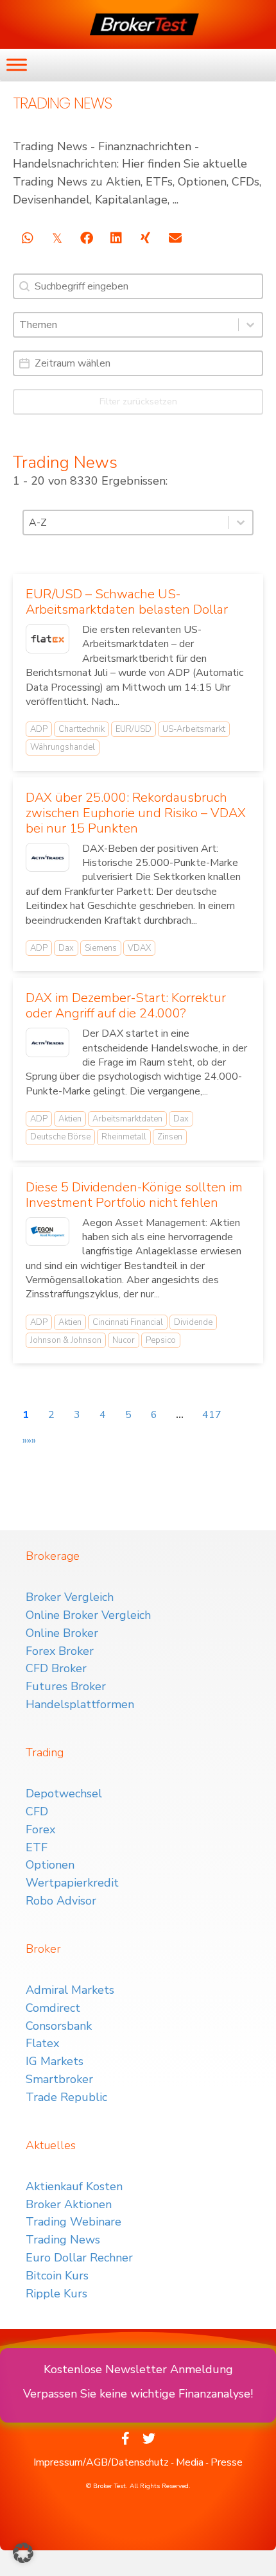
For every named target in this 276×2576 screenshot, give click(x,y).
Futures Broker (66, 1686)
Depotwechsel (64, 1794)
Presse (227, 2462)
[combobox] (126, 325)
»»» (29, 1440)
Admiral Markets (70, 1990)
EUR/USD (134, 729)
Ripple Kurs (56, 2294)
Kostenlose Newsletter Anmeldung (138, 2369)
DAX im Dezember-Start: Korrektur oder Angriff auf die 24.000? (126, 1006)
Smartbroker (59, 2079)
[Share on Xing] (145, 238)
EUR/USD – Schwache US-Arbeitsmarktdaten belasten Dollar (127, 602)
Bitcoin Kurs (57, 2276)
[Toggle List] (250, 325)
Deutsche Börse (60, 1137)
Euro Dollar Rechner (79, 2258)
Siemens (101, 948)
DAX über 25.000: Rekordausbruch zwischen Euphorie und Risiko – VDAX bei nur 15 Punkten (136, 813)
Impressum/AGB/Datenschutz (101, 2462)
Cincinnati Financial (128, 1322)
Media (190, 2462)
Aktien (70, 1119)
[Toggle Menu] (17, 65)
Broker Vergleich (70, 1597)
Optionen (50, 1865)
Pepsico (161, 1340)
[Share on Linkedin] (116, 238)
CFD (37, 1811)
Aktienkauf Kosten (74, 2186)
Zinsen (170, 1137)
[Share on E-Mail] (175, 238)
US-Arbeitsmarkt (194, 729)
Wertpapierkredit (72, 1883)
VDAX (139, 948)
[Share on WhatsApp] (27, 238)
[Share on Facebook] (86, 238)
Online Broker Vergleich (88, 1615)
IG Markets (55, 2061)
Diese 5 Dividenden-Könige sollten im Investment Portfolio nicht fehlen (134, 1195)
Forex (40, 1829)
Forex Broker (60, 1651)
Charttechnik (82, 729)
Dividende (193, 1322)
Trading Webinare (73, 2222)
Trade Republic (66, 2097)
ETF (37, 1847)
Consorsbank (59, 2026)
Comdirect (53, 2008)
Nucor (124, 1340)
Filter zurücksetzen (138, 402)
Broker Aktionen (69, 2204)
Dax (66, 948)
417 (212, 1415)
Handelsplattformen (80, 1704)
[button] (23, 2553)
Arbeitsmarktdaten (127, 1119)
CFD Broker (56, 1668)
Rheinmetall (124, 1137)
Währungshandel (63, 747)
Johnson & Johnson (66, 1340)
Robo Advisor (61, 1901)
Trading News (63, 2240)
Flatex (42, 2043)
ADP (39, 729)
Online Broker (62, 1633)
